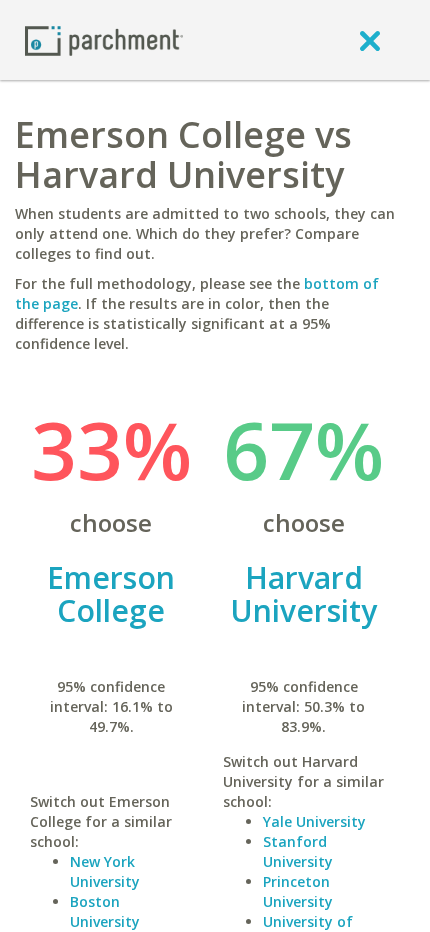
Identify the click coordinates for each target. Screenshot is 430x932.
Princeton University (298, 891)
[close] (370, 40)
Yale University (314, 821)
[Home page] (104, 39)
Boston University (105, 911)
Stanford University (298, 851)
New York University (105, 871)
